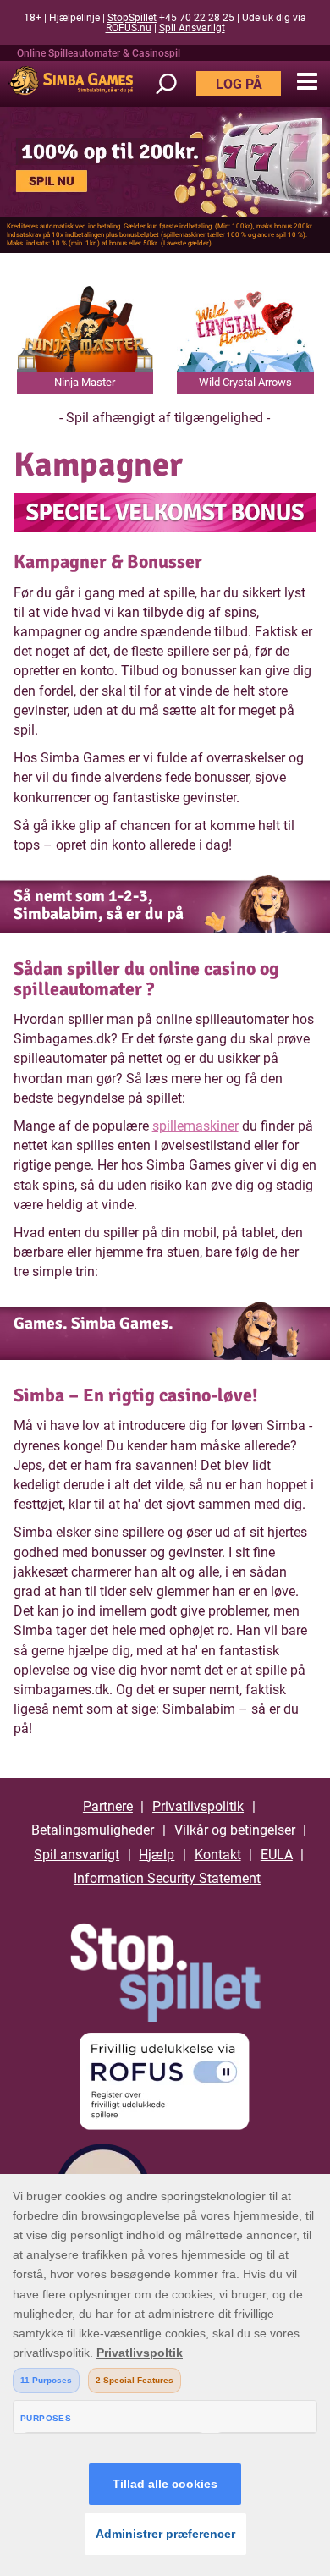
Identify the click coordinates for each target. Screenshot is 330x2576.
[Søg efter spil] (174, 84)
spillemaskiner (195, 1126)
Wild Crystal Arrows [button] (245, 382)
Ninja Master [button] (85, 382)
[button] (307, 82)
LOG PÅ (239, 84)
